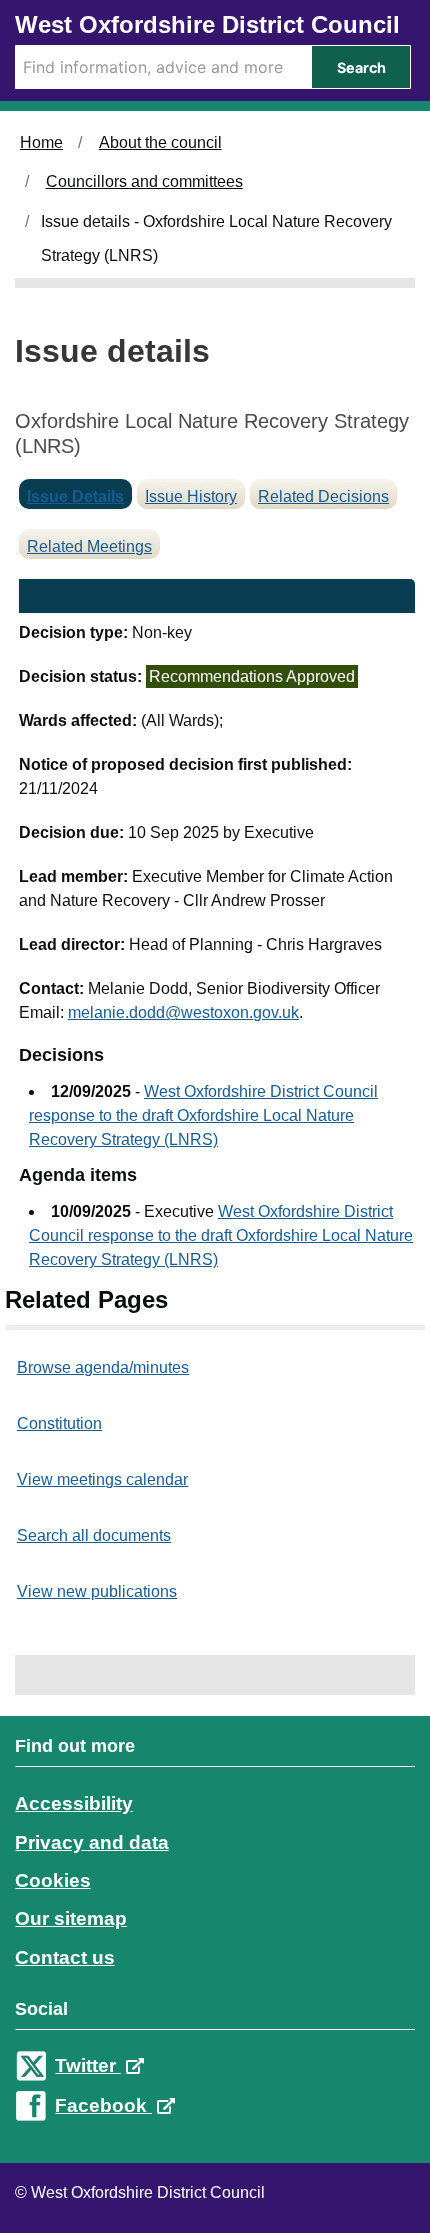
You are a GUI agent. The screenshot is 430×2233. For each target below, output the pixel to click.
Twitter (88, 2065)
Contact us (65, 1957)
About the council (160, 142)
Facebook (103, 2105)
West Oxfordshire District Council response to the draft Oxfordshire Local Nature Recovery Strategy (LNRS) (203, 1115)
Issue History (191, 496)
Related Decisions (323, 496)
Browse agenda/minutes (103, 1367)
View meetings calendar (102, 1479)
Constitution (59, 1423)
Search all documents (94, 1535)
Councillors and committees (144, 181)
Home (41, 142)
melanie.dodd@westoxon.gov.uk (183, 1012)
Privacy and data (92, 1842)
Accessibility (74, 1803)
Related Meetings (89, 546)
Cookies (53, 1880)
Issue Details (75, 496)
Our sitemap (71, 1918)
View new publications (97, 1591)
